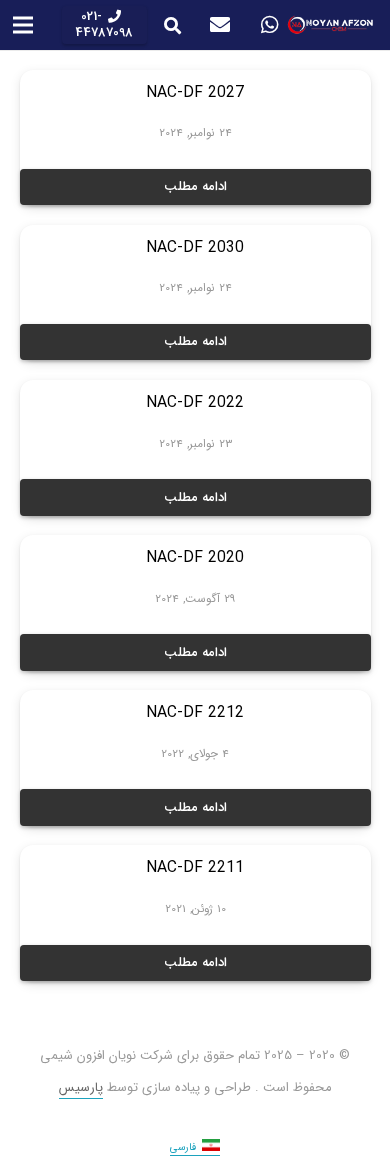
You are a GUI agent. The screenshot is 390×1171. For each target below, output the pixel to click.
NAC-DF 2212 (195, 713)
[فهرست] (23, 25)
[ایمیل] (220, 25)
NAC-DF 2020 (195, 558)
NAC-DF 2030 (195, 248)
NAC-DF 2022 (195, 403)
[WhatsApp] (270, 25)
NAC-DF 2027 (195, 93)
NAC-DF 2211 (195, 868)
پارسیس (81, 1087)
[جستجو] (172, 25)
